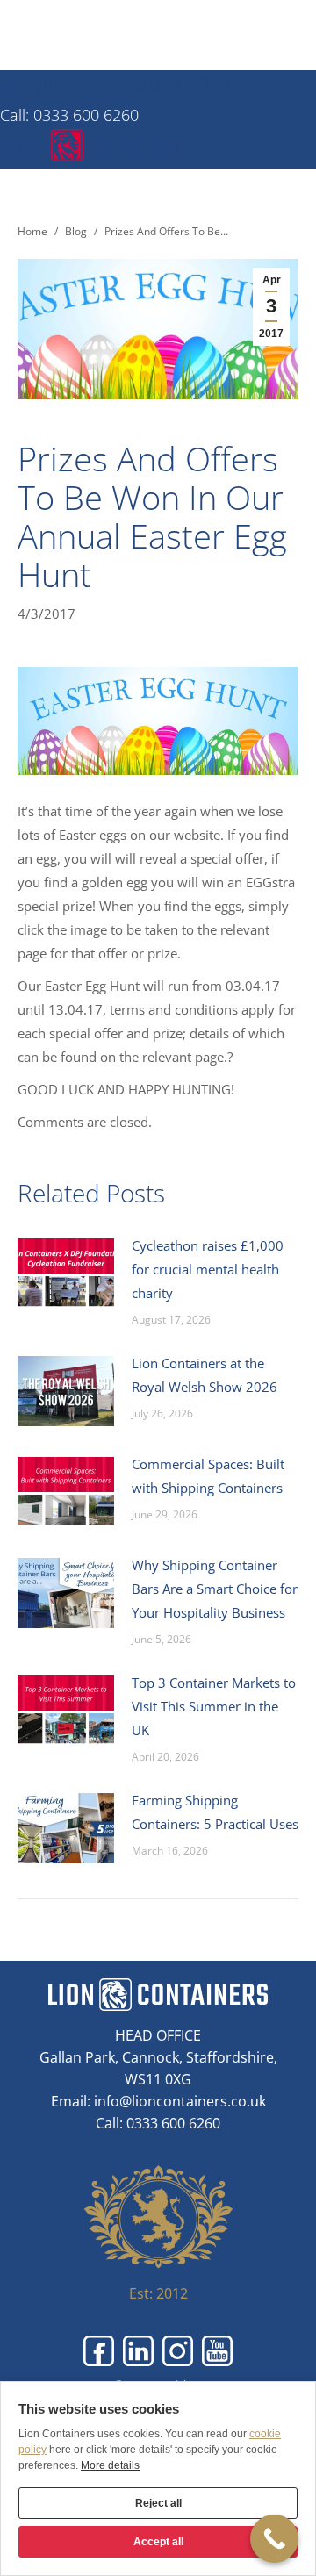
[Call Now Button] (274, 2539)
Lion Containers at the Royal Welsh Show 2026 (205, 1375)
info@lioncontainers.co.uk (180, 2101)
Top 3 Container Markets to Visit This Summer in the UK (214, 1706)
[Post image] (66, 1274)
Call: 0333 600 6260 (123, 84)
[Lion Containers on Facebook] (99, 2351)
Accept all (158, 2542)
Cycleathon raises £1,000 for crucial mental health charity (208, 1269)
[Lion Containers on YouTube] (217, 2351)
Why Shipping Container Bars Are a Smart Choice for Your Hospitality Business (215, 1589)
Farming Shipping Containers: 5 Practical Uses (215, 1812)
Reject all (158, 2503)
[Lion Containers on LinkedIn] (138, 2351)
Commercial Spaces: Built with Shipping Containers (208, 1476)
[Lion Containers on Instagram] (178, 2351)
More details (110, 2465)
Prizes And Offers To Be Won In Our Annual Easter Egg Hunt (152, 516)
